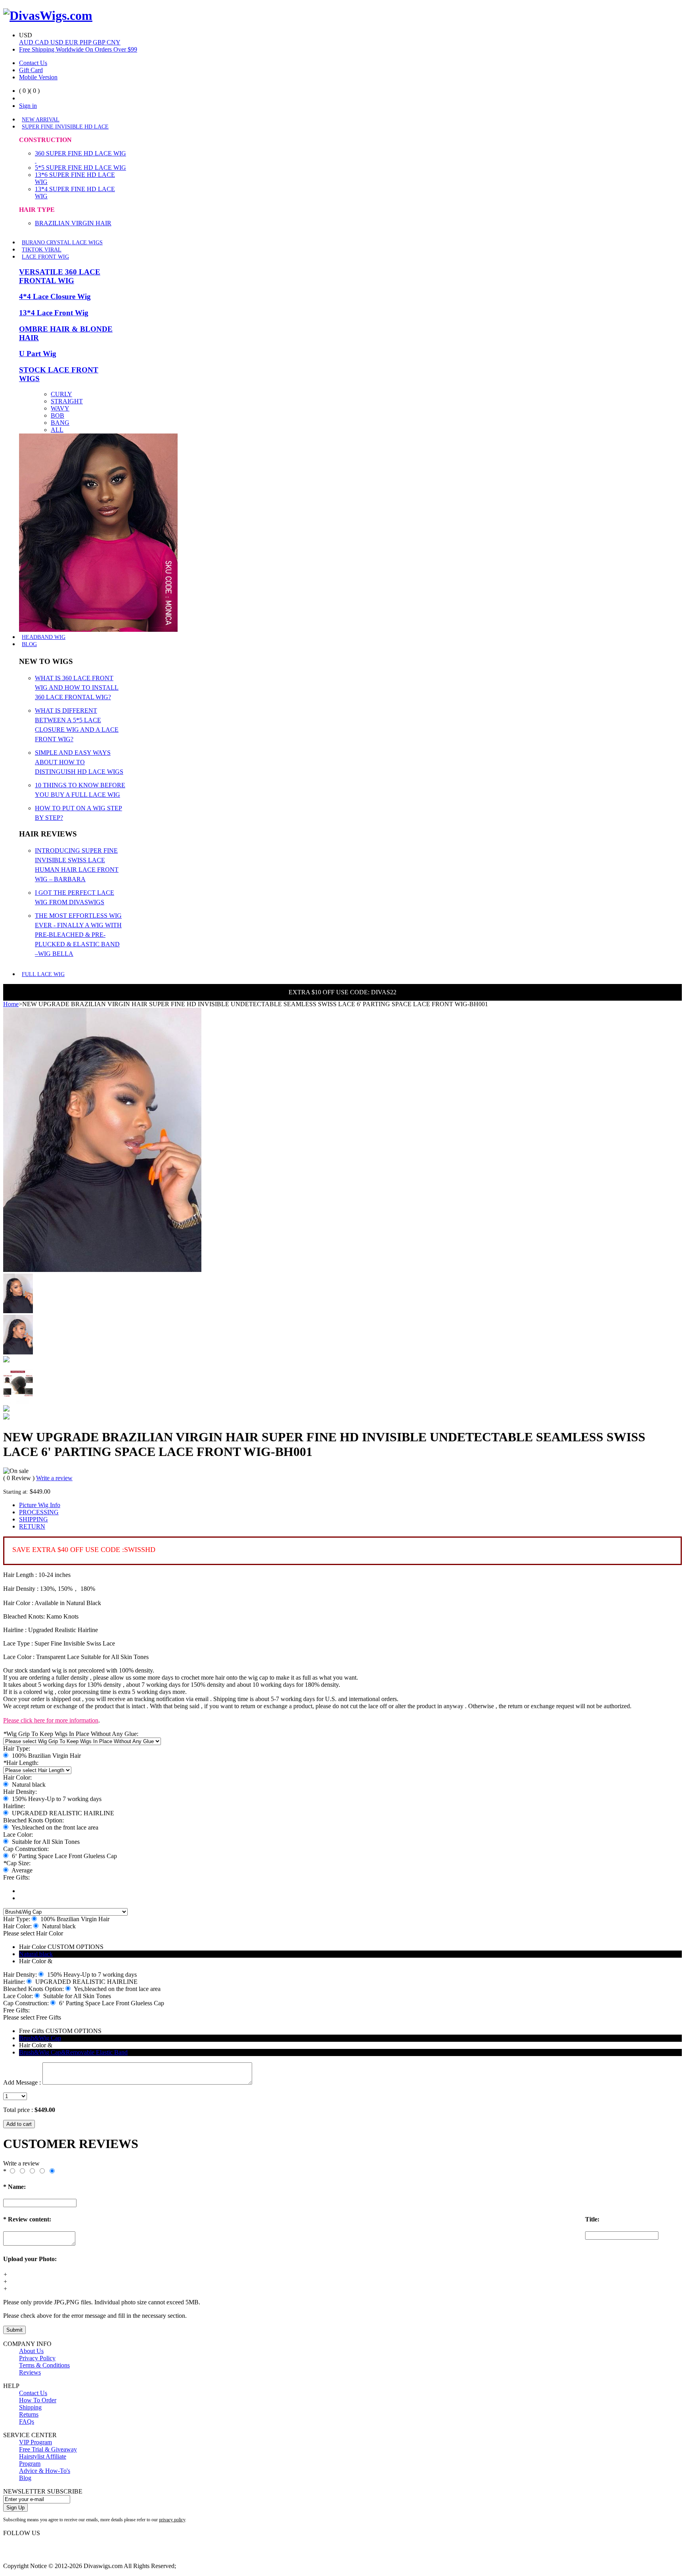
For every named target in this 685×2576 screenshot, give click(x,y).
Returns (29, 2414)
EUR (72, 42)
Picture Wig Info (40, 1505)
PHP (86, 42)
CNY (114, 42)
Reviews (30, 2372)
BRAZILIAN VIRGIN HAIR (73, 223)
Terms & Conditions (44, 2365)
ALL (57, 430)
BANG (60, 423)
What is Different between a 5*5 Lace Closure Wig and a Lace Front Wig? (77, 725)
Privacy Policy (37, 2358)
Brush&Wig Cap (40, 2038)
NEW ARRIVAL (41, 120)
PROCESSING (39, 1512)
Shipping (30, 2407)
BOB (57, 415)
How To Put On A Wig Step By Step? (78, 813)
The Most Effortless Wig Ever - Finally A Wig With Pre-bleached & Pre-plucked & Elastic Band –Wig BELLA (78, 935)
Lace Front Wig (45, 257)
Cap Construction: (26, 1849)
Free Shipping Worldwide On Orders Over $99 (78, 49)
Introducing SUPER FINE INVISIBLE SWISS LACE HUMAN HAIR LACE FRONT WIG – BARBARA (77, 865)
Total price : (19, 2110)
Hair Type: (17, 1748)
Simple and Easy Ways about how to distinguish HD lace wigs (79, 762)
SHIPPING (33, 1519)
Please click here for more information (51, 1720)
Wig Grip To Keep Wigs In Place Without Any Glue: (71, 1734)
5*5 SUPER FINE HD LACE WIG (80, 168)
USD (58, 42)
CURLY (61, 394)
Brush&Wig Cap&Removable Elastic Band (73, 2052)
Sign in (28, 106)
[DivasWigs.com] (48, 15)
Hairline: (14, 1806)
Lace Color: (18, 1835)
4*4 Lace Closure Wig (55, 296)
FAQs (27, 2422)
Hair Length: (21, 1763)
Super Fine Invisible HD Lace (65, 127)
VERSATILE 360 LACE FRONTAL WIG (60, 276)
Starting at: (16, 1492)
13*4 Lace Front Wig (54, 313)
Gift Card (31, 70)
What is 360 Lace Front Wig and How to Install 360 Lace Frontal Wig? (77, 688)
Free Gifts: (16, 1877)
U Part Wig (38, 354)
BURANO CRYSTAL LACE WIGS (62, 243)
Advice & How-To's (45, 2471)
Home (11, 1004)
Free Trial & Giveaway (48, 2449)
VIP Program (35, 2442)
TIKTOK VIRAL (42, 250)
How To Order (38, 2400)
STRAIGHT (67, 401)
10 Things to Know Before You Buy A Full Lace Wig (80, 790)
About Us (31, 2351)
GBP (100, 42)
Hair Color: (17, 1777)
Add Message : (22, 2082)
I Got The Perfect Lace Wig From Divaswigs (75, 897)
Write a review (54, 1478)
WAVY (60, 408)
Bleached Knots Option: (33, 1820)
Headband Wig (44, 637)
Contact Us (33, 63)
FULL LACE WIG (43, 974)
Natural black (36, 1954)
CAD (43, 42)
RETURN (32, 1526)
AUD (27, 42)
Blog (29, 644)
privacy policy (172, 2520)
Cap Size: (17, 1863)
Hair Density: (20, 1792)
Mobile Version (38, 77)
